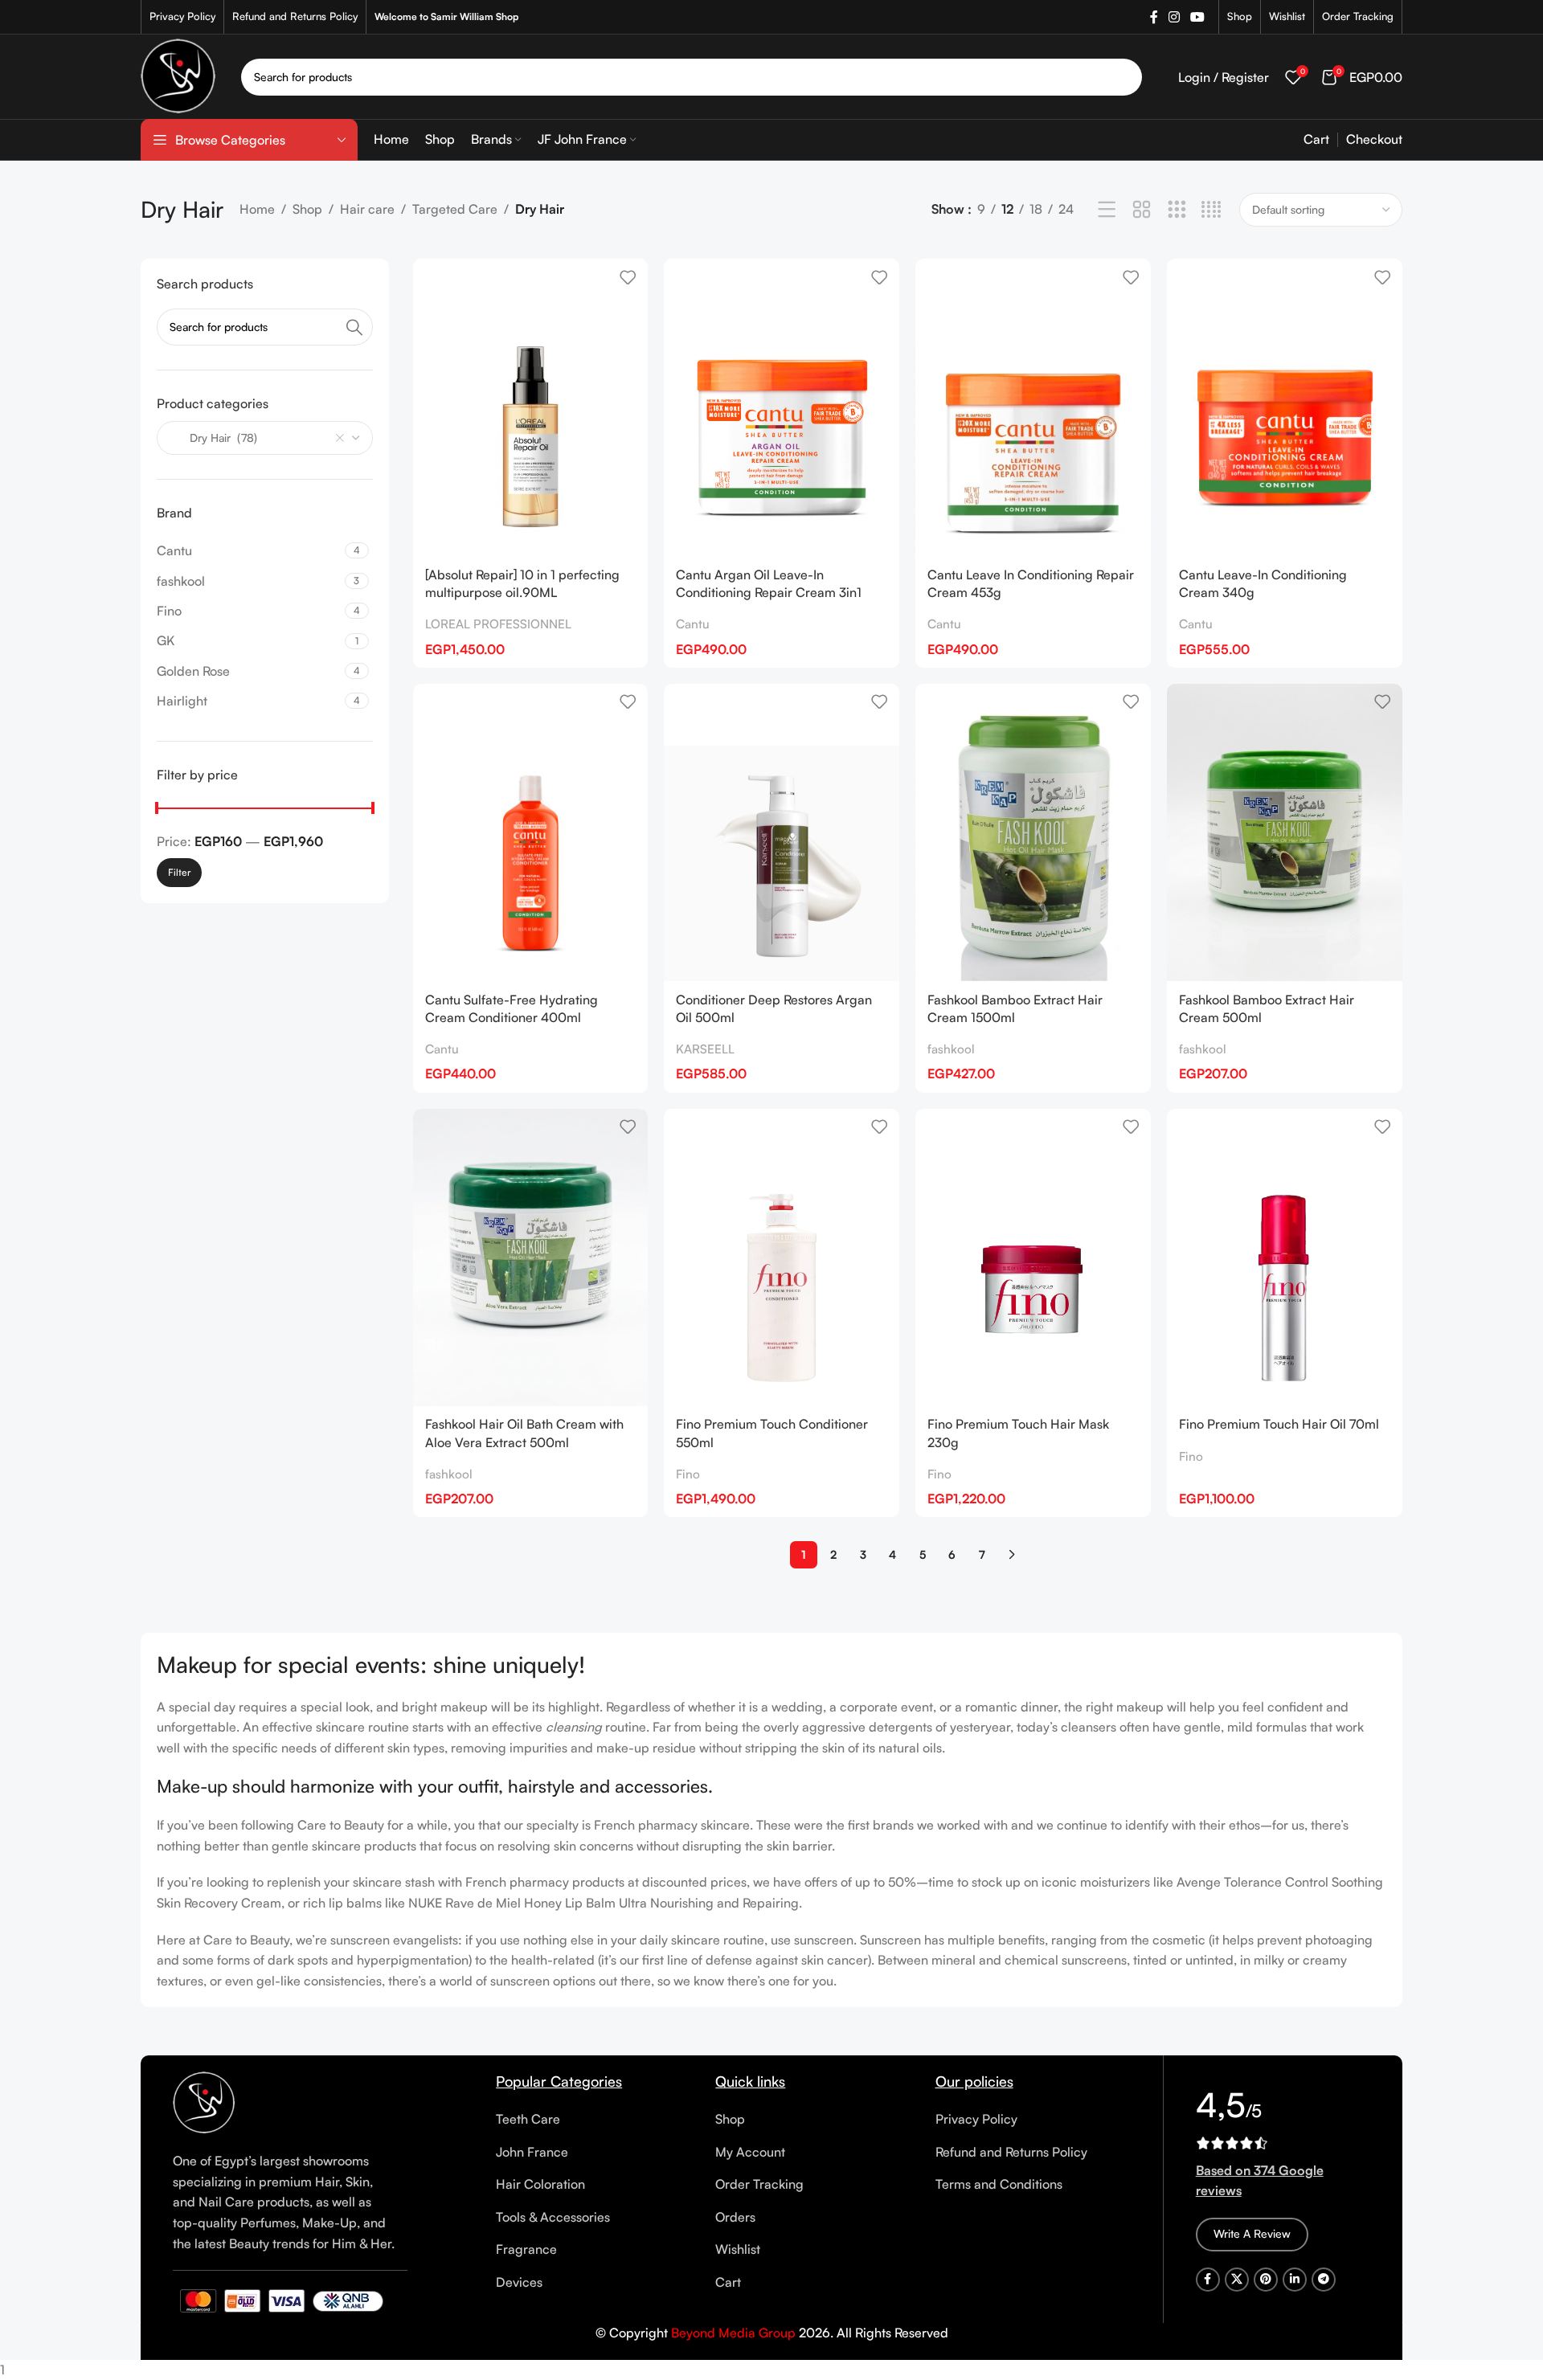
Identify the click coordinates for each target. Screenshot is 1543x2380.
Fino (688, 1474)
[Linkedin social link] (1295, 2280)
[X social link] (1237, 2280)
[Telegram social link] (1324, 2280)
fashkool (951, 1049)
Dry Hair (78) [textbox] (214, 438)
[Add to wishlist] (628, 277)
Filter (179, 872)
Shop (307, 209)
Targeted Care (455, 209)
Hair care (367, 209)
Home (257, 209)
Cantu (693, 624)
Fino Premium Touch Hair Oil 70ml (1279, 1424)
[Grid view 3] (1177, 210)
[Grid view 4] (1211, 210)
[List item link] (593, 2120)
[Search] (1123, 77)
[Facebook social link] (1154, 17)
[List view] (1107, 210)
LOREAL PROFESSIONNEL (498, 624)
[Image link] (205, 2102)
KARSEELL (705, 1049)
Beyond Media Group (733, 2333)
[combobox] (265, 438)
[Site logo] (179, 75)
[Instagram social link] (1174, 17)
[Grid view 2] (1142, 210)
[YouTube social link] (1198, 17)
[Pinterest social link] (1266, 2280)
